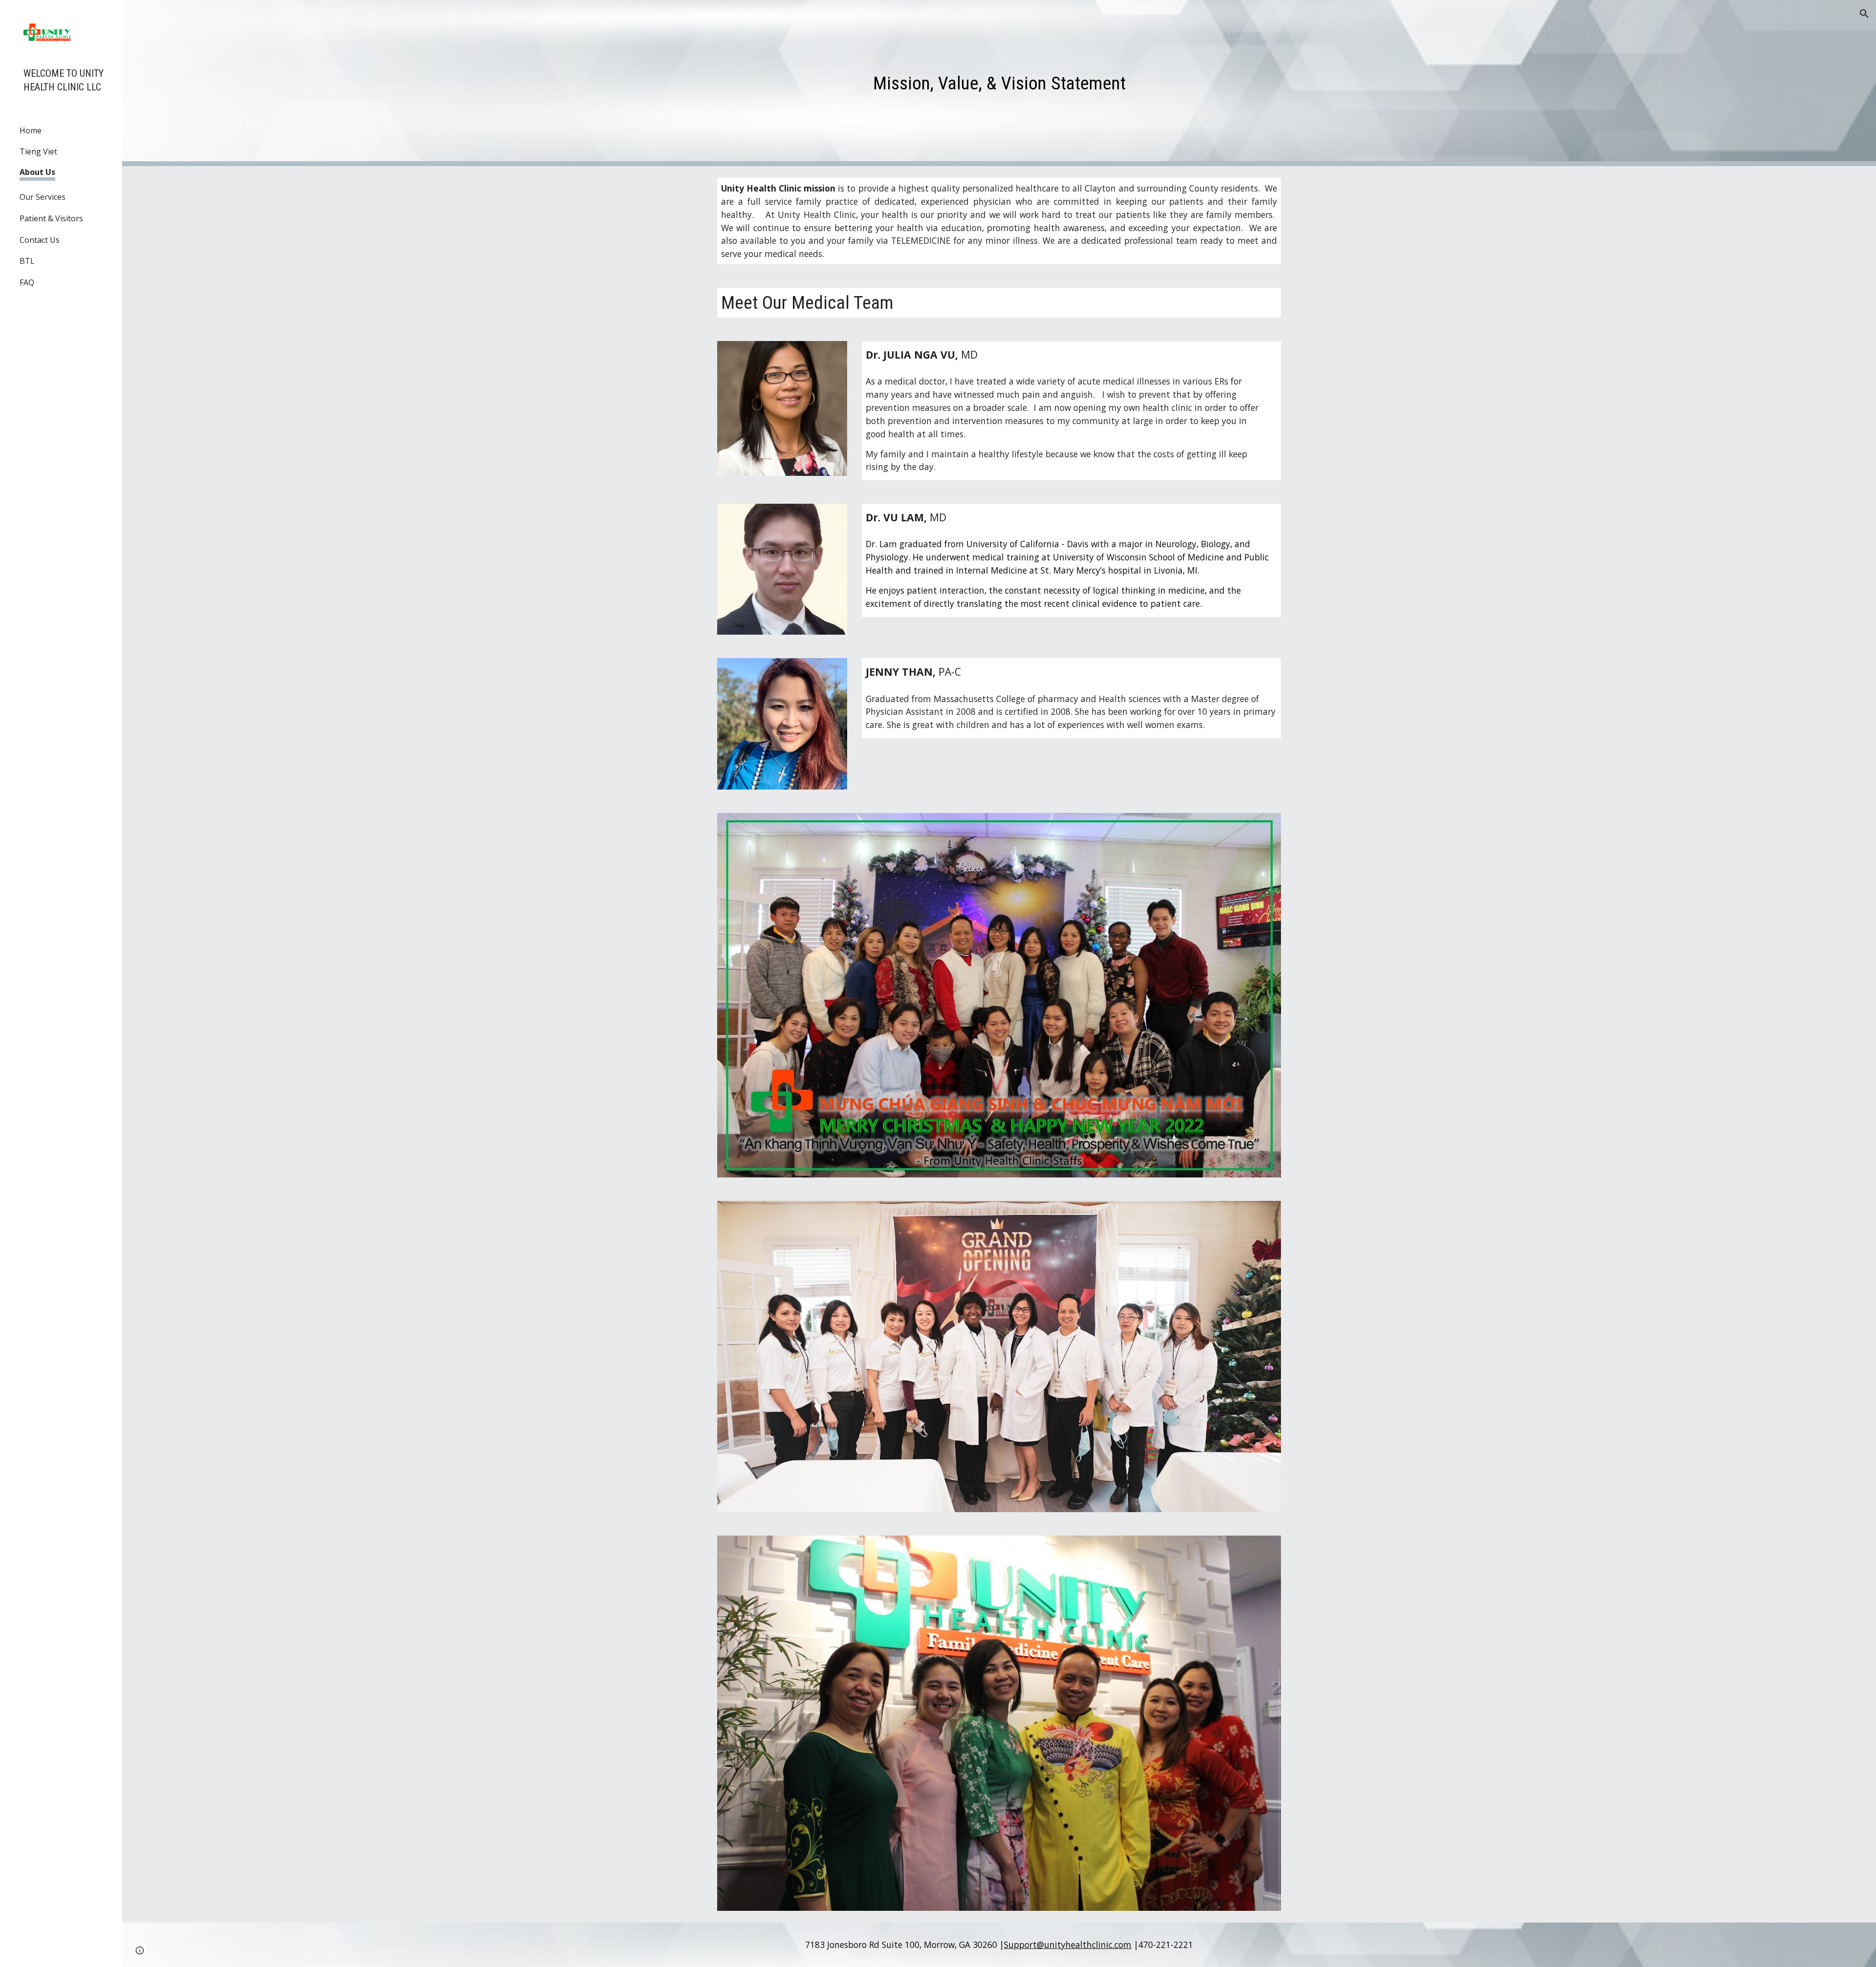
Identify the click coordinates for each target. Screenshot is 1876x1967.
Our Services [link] (43, 197)
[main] (999, 83)
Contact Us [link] (40, 240)
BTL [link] (27, 261)
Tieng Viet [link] (38, 151)
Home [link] (31, 130)
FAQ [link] (27, 282)
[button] (1864, 14)
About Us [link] (37, 172)
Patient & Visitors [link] (51, 218)
